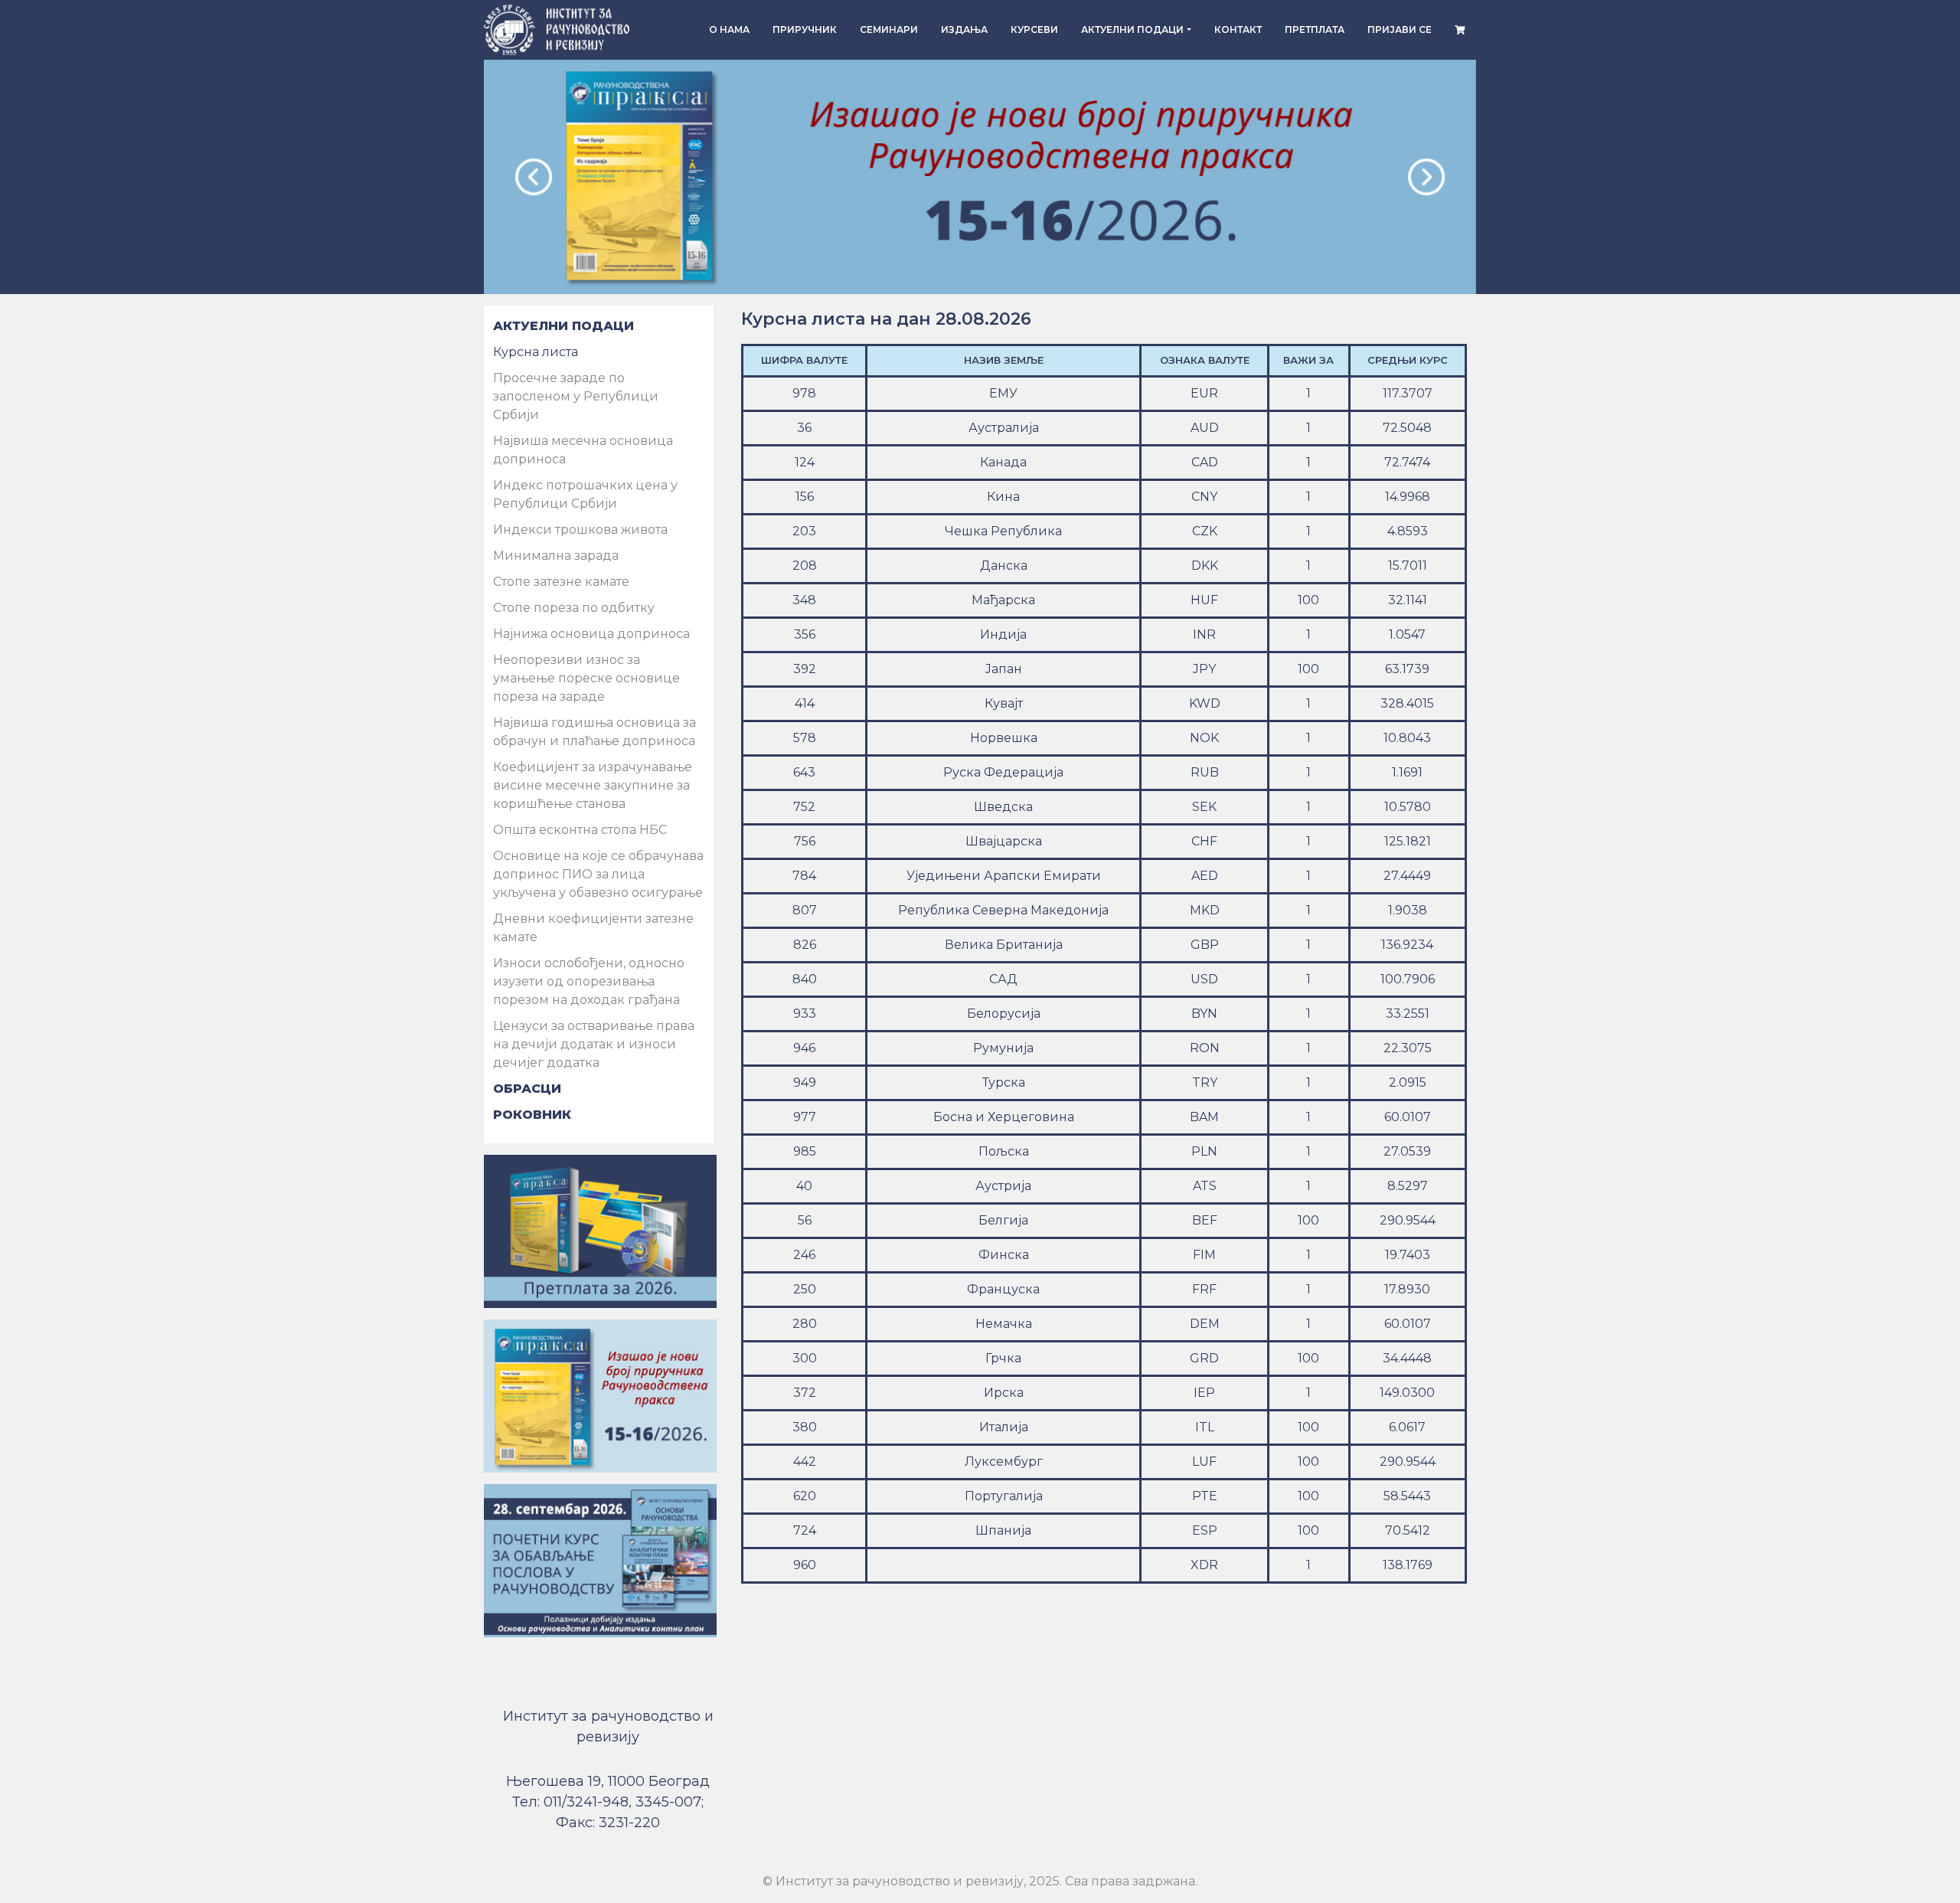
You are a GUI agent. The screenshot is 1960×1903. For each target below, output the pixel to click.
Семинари (889, 29)
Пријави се (1400, 29)
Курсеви (1034, 29)
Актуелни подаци (1132, 29)
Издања (964, 29)
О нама (729, 29)
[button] (534, 177)
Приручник (805, 29)
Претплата (1315, 29)
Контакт (1238, 29)
